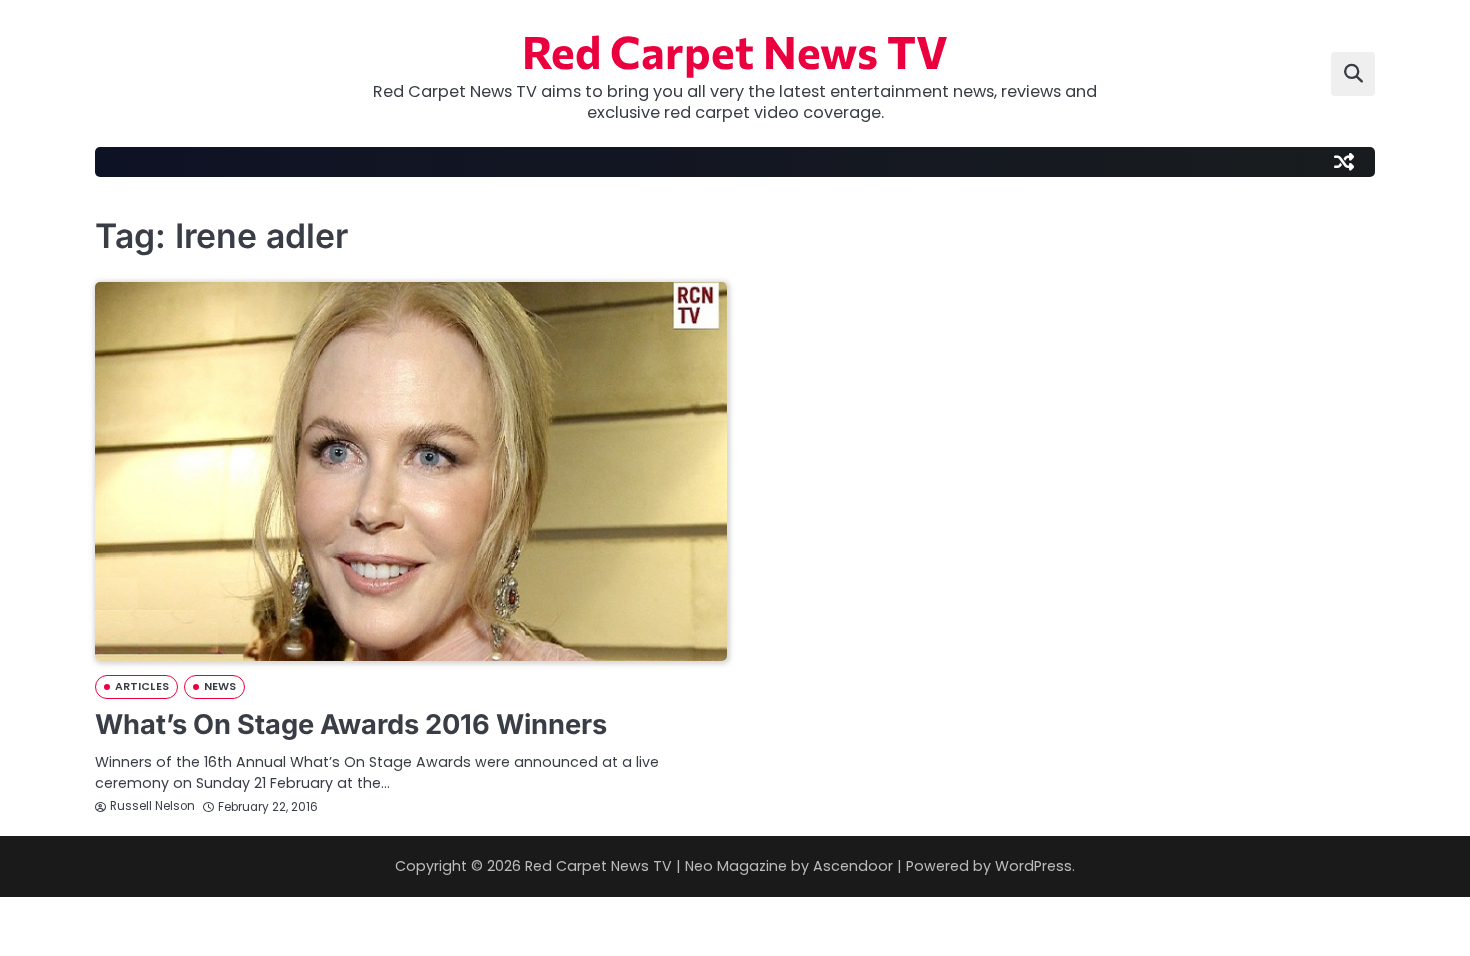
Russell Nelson (152, 806)
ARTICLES (142, 686)
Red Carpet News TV (735, 50)
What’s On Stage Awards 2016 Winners (351, 724)
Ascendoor (853, 866)
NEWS (220, 686)
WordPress (1033, 866)
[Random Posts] (1344, 162)
